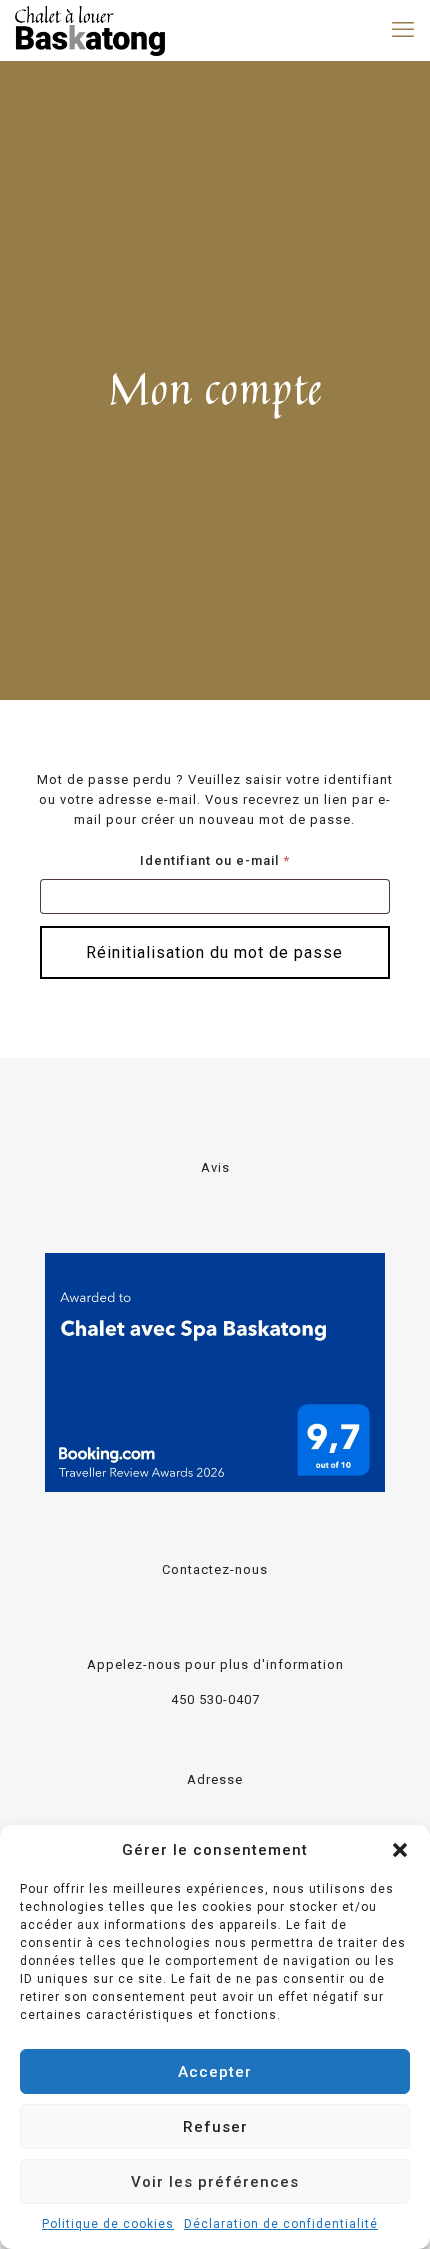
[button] (400, 1850)
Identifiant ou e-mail (253, 860)
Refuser (215, 2127)
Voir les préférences (215, 2182)
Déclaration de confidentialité (281, 2224)
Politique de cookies (108, 2224)
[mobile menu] (403, 30)
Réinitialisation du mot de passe (214, 952)
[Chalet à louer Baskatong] (90, 30)
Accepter (215, 2072)
